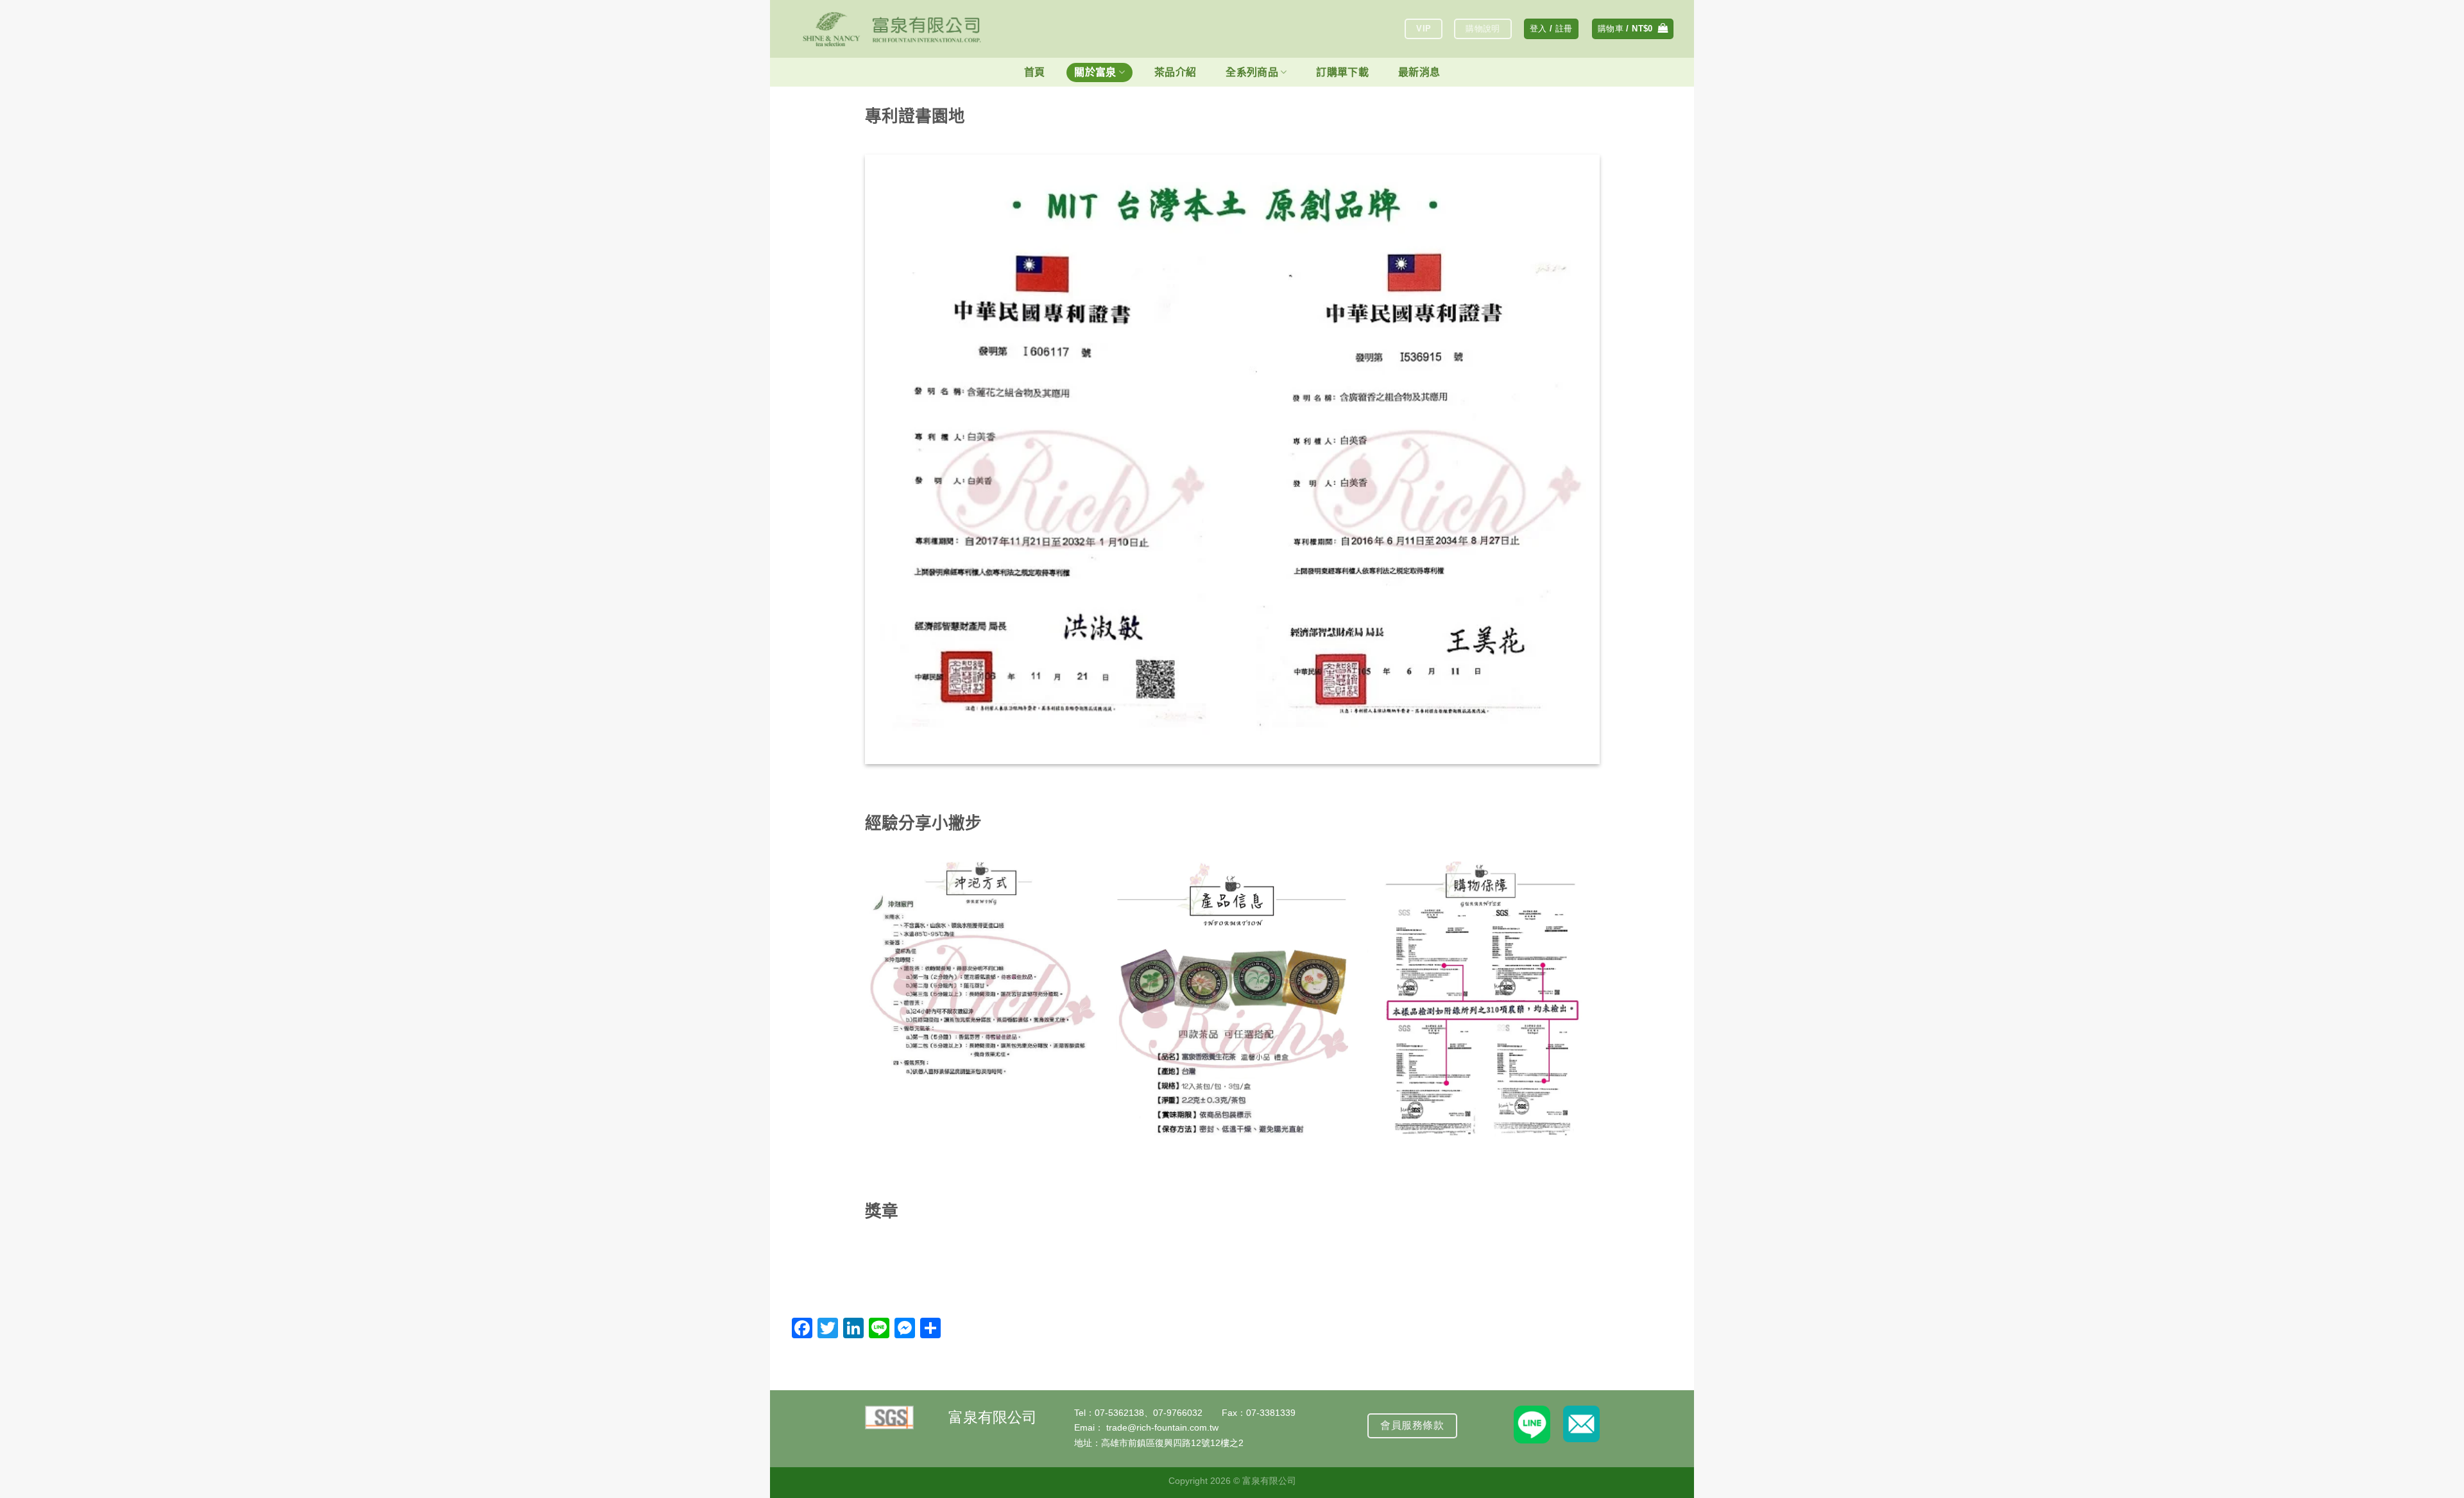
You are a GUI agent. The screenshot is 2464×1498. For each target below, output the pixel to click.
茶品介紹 (1175, 72)
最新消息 (1419, 72)
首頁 (1035, 72)
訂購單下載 (1342, 72)
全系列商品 (1252, 72)
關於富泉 (1095, 72)
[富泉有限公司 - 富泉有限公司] (892, 29)
